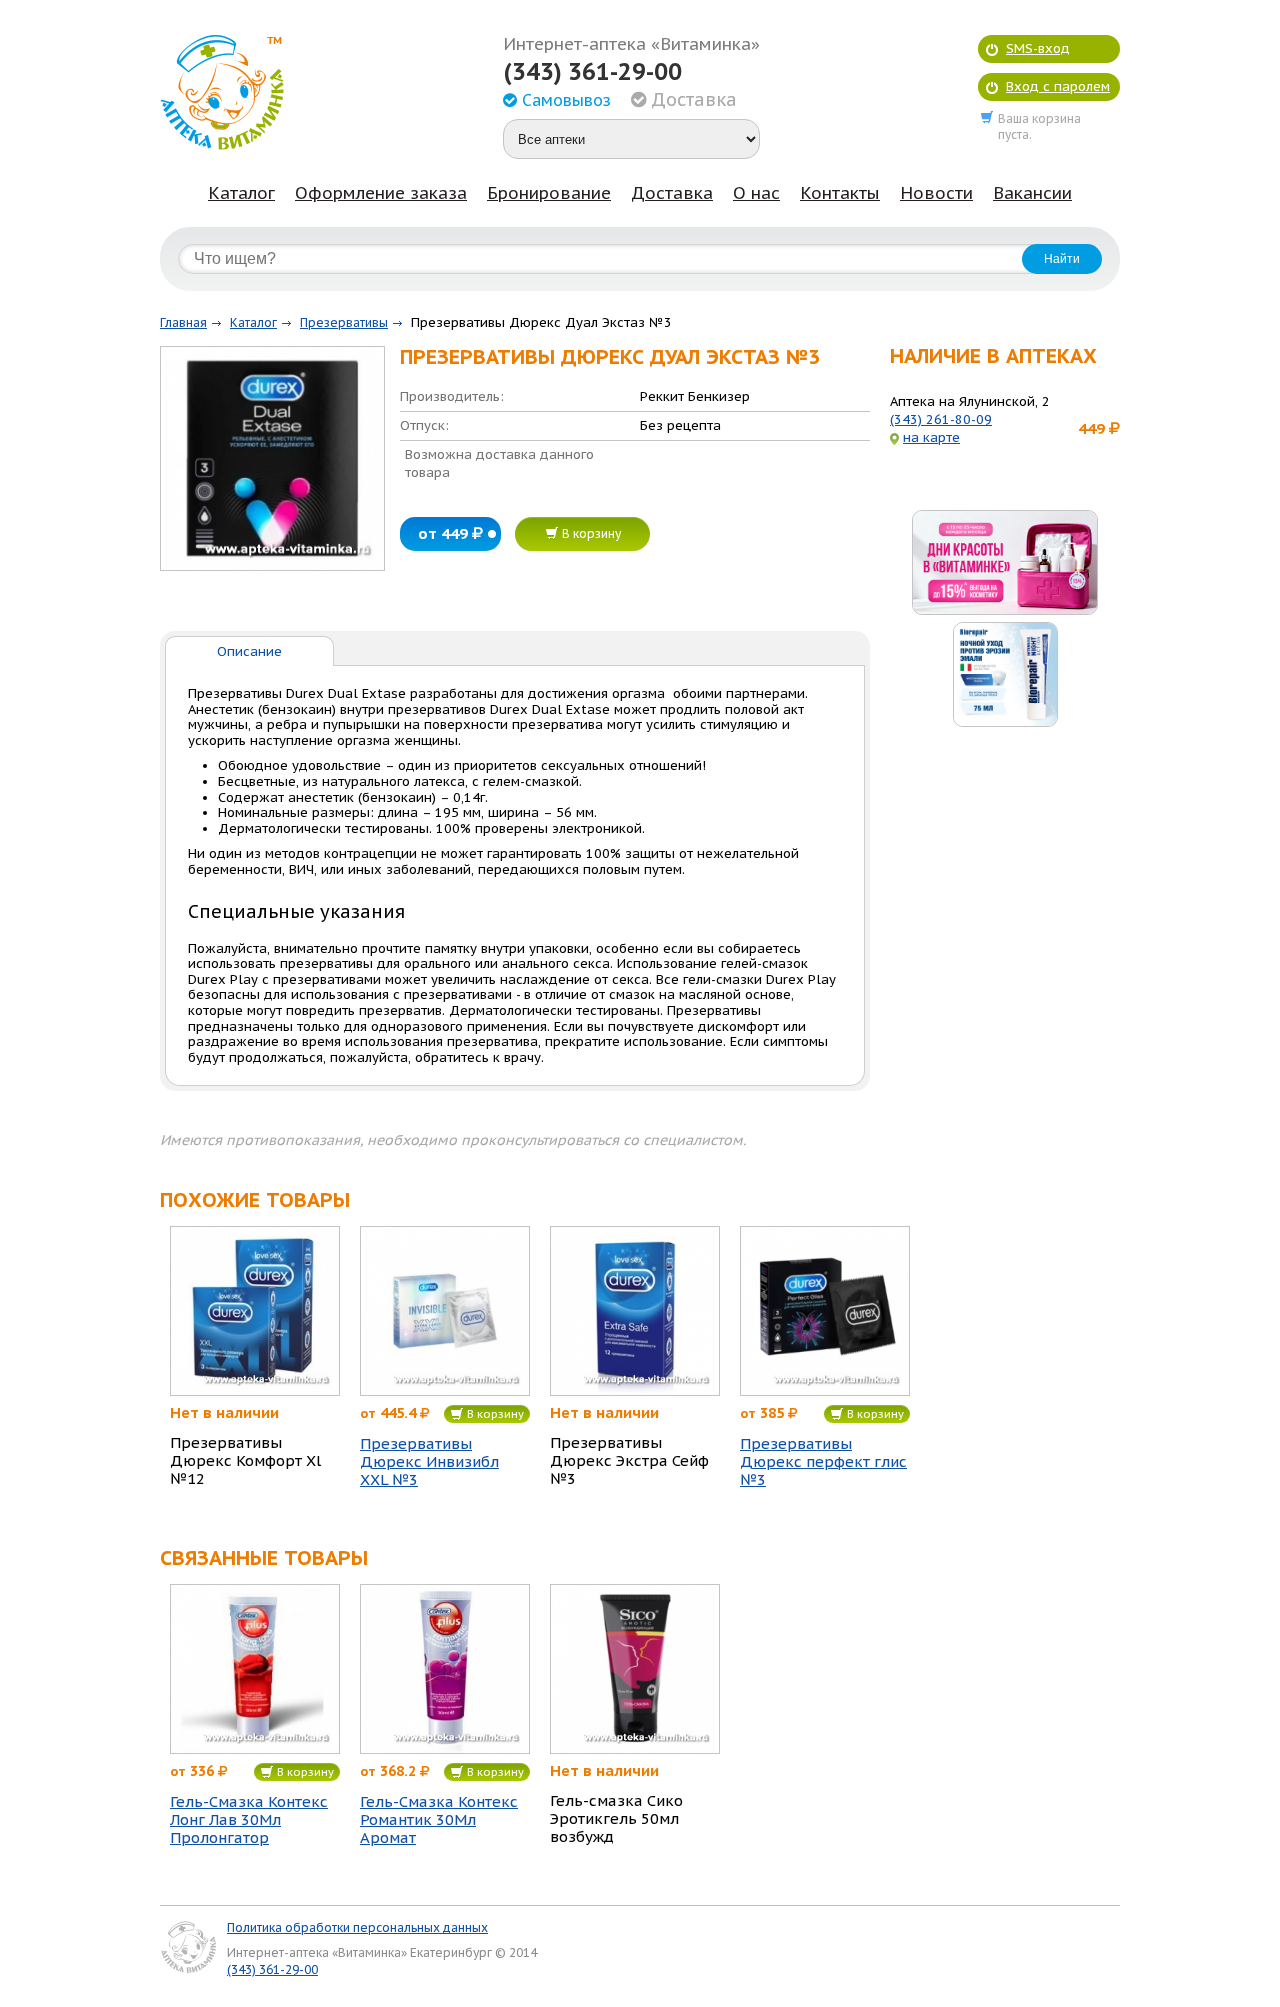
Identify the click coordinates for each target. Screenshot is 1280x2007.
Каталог (241, 193)
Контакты (840, 193)
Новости (936, 193)
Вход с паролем (1058, 86)
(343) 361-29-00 (592, 72)
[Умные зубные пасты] (1005, 674)
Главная (183, 322)
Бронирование (549, 193)
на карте (931, 437)
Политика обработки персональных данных (357, 1927)
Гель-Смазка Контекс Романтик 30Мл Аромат (439, 1820)
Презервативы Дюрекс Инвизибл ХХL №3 (429, 1462)
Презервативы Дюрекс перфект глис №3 (823, 1462)
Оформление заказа (381, 193)
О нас (756, 193)
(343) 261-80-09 (941, 419)
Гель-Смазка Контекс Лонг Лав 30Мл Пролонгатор (249, 1820)
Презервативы (344, 322)
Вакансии (1032, 193)
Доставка (672, 193)
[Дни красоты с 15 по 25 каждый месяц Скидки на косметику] (1005, 562)
